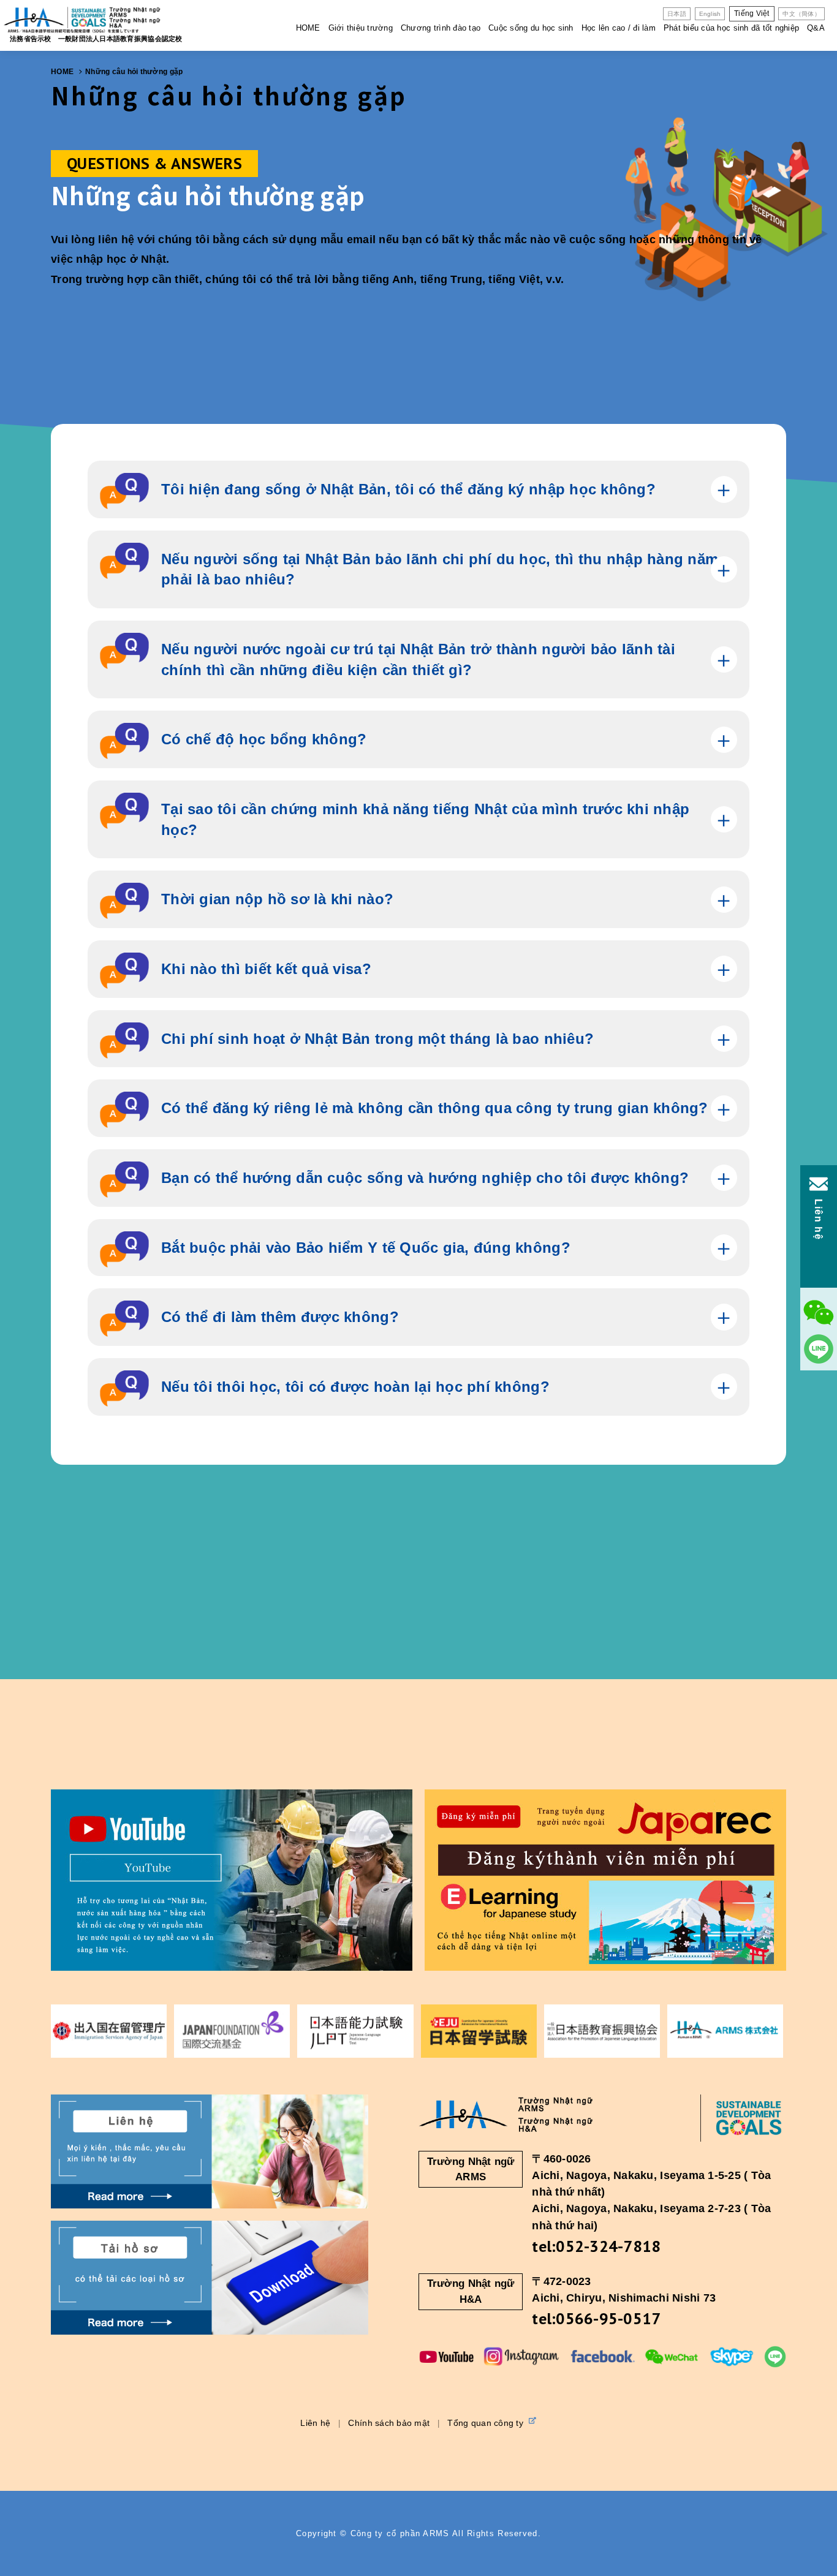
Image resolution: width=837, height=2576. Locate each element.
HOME (308, 28)
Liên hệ (315, 2423)
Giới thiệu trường (361, 28)
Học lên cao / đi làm (619, 28)
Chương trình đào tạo (441, 28)
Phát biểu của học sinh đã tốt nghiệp (731, 28)
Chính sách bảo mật (389, 2423)
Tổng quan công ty (487, 2423)
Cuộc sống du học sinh (531, 28)
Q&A (816, 28)
